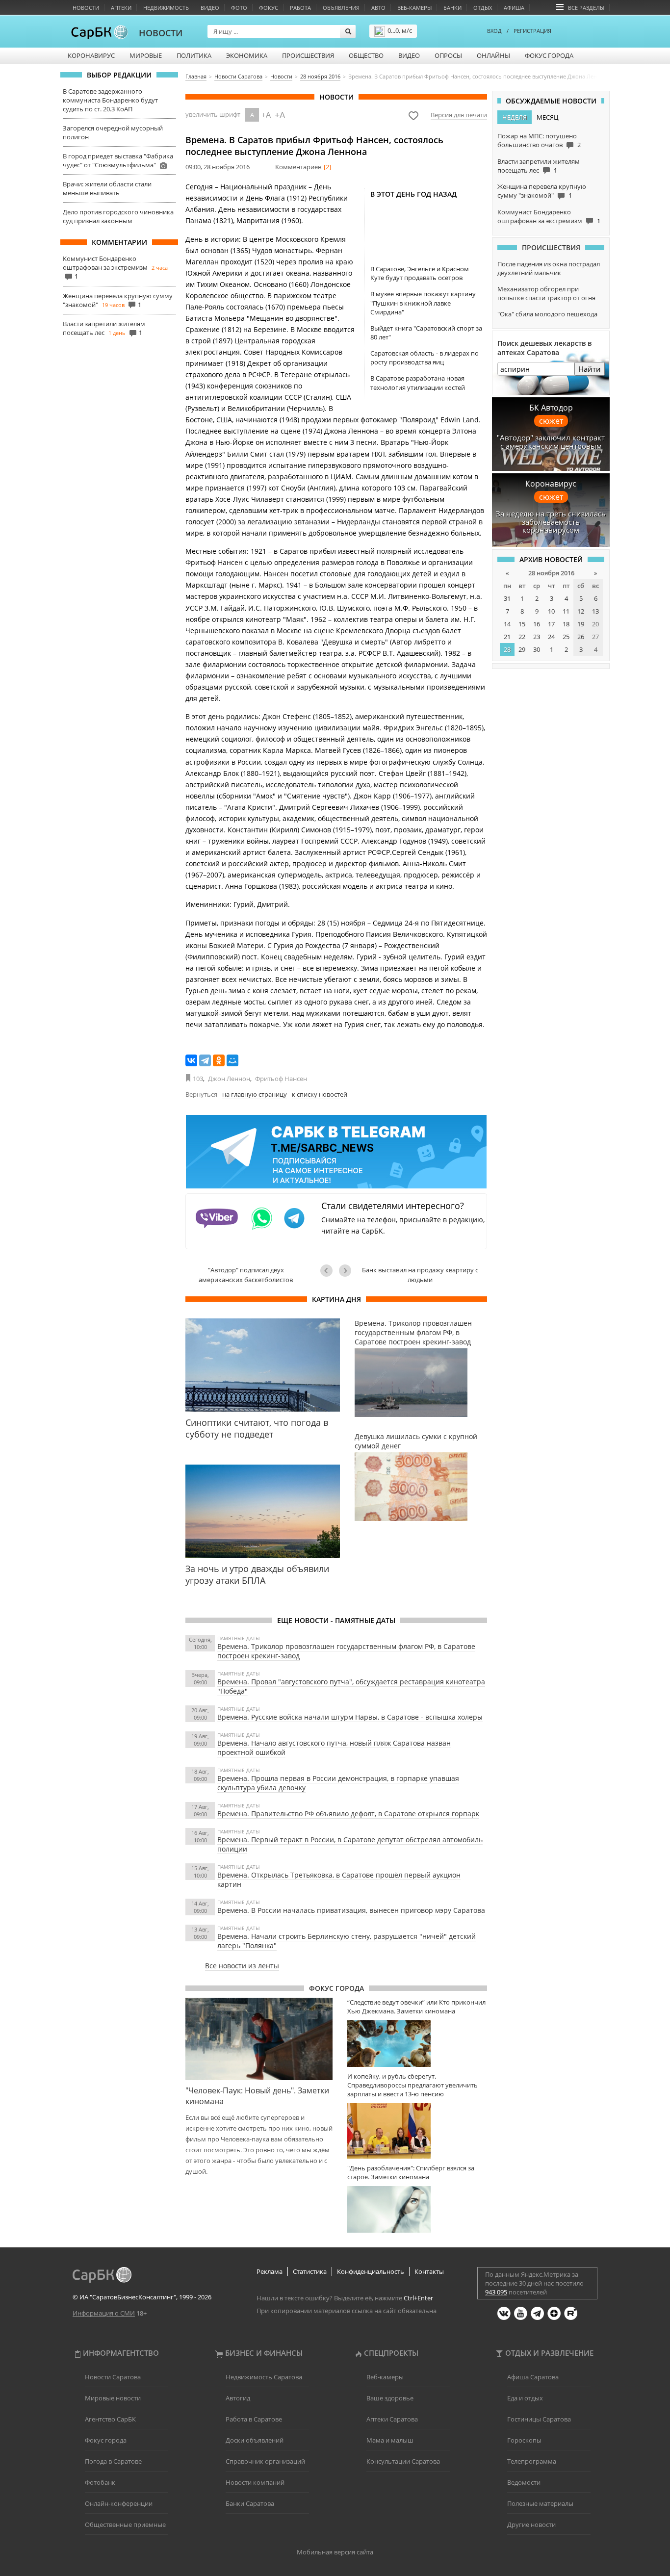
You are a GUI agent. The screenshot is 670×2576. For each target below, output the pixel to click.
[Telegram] (205, 1060)
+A (266, 115)
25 (566, 637)
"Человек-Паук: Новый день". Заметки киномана (257, 2096)
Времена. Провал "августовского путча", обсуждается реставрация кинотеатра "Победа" (351, 1686)
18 (566, 624)
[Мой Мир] (232, 1060)
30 (537, 649)
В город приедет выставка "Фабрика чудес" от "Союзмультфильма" (118, 160)
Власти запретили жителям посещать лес (104, 328)
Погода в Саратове (113, 2461)
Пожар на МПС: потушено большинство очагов (537, 140)
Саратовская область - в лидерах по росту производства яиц (425, 358)
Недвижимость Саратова (264, 2377)
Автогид (238, 2398)
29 (522, 649)
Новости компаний (255, 2482)
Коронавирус (91, 55)
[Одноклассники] (219, 1060)
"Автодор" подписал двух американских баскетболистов (246, 1275)
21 (507, 637)
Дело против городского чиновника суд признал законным (118, 216)
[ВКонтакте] (191, 1060)
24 (551, 637)
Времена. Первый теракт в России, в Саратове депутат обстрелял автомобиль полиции (350, 1844)
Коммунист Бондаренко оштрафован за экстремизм (105, 263)
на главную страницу (255, 1094)
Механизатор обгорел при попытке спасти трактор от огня (546, 293)
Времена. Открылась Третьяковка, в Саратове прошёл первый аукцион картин (339, 1880)
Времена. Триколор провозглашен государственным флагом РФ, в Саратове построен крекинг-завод (346, 1651)
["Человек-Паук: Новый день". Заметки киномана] (259, 2039)
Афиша (514, 8)
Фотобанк (100, 2482)
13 (595, 611)
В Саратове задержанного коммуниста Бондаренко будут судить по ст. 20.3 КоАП (110, 100)
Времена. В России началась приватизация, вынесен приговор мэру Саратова (351, 1910)
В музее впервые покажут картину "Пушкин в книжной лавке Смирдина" (423, 303)
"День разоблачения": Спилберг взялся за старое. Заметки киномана (411, 2172)
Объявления (341, 8)
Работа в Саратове (254, 2419)
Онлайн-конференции (119, 2503)
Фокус (269, 8)
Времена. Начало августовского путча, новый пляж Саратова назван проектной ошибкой (334, 1748)
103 (198, 1079)
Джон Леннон (229, 1079)
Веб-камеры (414, 8)
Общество (366, 55)
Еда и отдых (525, 2398)
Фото (239, 8)
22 (522, 637)
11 (566, 611)
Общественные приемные (125, 2524)
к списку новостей (320, 1094)
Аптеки (121, 8)
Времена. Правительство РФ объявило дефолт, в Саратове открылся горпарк (348, 1814)
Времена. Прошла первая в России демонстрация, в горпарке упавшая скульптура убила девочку (338, 1783)
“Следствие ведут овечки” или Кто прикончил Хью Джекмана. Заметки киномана (416, 2007)
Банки (452, 8)
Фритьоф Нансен (281, 1079)
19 (581, 624)
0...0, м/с (400, 30)
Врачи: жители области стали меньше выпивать (107, 188)
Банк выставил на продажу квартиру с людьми (420, 1275)
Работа (300, 8)
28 (507, 649)
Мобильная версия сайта (335, 2552)
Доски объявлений (255, 2440)
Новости (86, 8)
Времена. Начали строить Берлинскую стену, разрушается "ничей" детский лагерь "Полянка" (347, 1941)
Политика (194, 55)
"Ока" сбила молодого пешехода (547, 314)
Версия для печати (459, 115)
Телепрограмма (532, 2461)
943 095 (496, 2292)
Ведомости (524, 2482)
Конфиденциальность (371, 2271)
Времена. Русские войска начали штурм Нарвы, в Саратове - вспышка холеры (350, 1717)
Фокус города (549, 55)
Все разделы (586, 8)
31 (507, 598)
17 (551, 624)
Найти (590, 369)
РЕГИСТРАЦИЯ (532, 31)
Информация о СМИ (104, 2313)
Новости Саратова (113, 2377)
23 (537, 637)
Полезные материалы (540, 2503)
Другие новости (531, 2524)
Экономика (247, 55)
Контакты (429, 2271)
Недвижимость (166, 8)
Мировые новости (113, 2398)
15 (522, 624)
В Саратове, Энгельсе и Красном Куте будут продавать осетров (420, 273)
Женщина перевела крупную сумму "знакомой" (542, 191)
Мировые (146, 55)
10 (551, 611)
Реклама (270, 2271)
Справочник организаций (265, 2461)
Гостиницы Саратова (539, 2419)
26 (581, 637)
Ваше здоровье (390, 2398)
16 (537, 624)
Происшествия (308, 55)
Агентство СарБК (110, 2419)
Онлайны (493, 55)
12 (581, 611)
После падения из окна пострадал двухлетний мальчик (549, 268)
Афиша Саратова (533, 2377)
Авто (378, 8)
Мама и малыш (390, 2440)
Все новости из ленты (242, 1966)
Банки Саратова (250, 2503)
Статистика (310, 2271)
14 (507, 624)
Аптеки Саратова (392, 2419)
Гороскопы (524, 2440)
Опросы (448, 55)
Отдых (483, 8)
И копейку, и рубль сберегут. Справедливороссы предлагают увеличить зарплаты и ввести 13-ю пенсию (412, 2085)
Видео (210, 8)
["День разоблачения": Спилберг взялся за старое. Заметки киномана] (417, 2209)
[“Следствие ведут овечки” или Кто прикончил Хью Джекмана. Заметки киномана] (417, 2044)
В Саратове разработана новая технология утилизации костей (418, 383)
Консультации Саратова (403, 2461)
